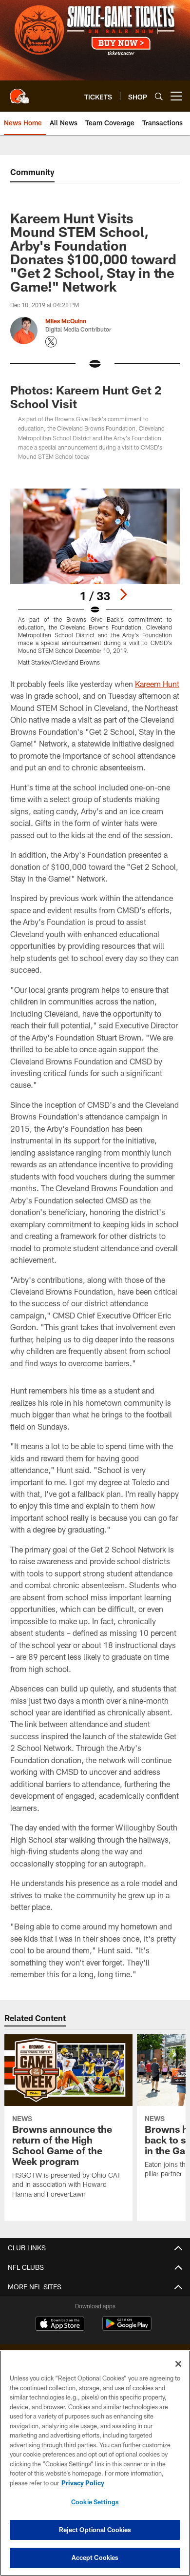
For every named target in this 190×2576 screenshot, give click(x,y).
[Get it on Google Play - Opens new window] (127, 2329)
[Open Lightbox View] (95, 577)
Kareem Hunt (157, 684)
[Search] (159, 96)
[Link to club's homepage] (19, 92)
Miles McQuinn (66, 321)
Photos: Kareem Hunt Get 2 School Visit (86, 397)
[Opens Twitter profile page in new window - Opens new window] (51, 342)
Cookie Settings (95, 2502)
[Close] (178, 2364)
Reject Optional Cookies (95, 2530)
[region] (95, 2463)
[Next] (123, 594)
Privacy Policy (83, 2483)
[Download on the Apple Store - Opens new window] (60, 2325)
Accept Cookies (95, 2557)
